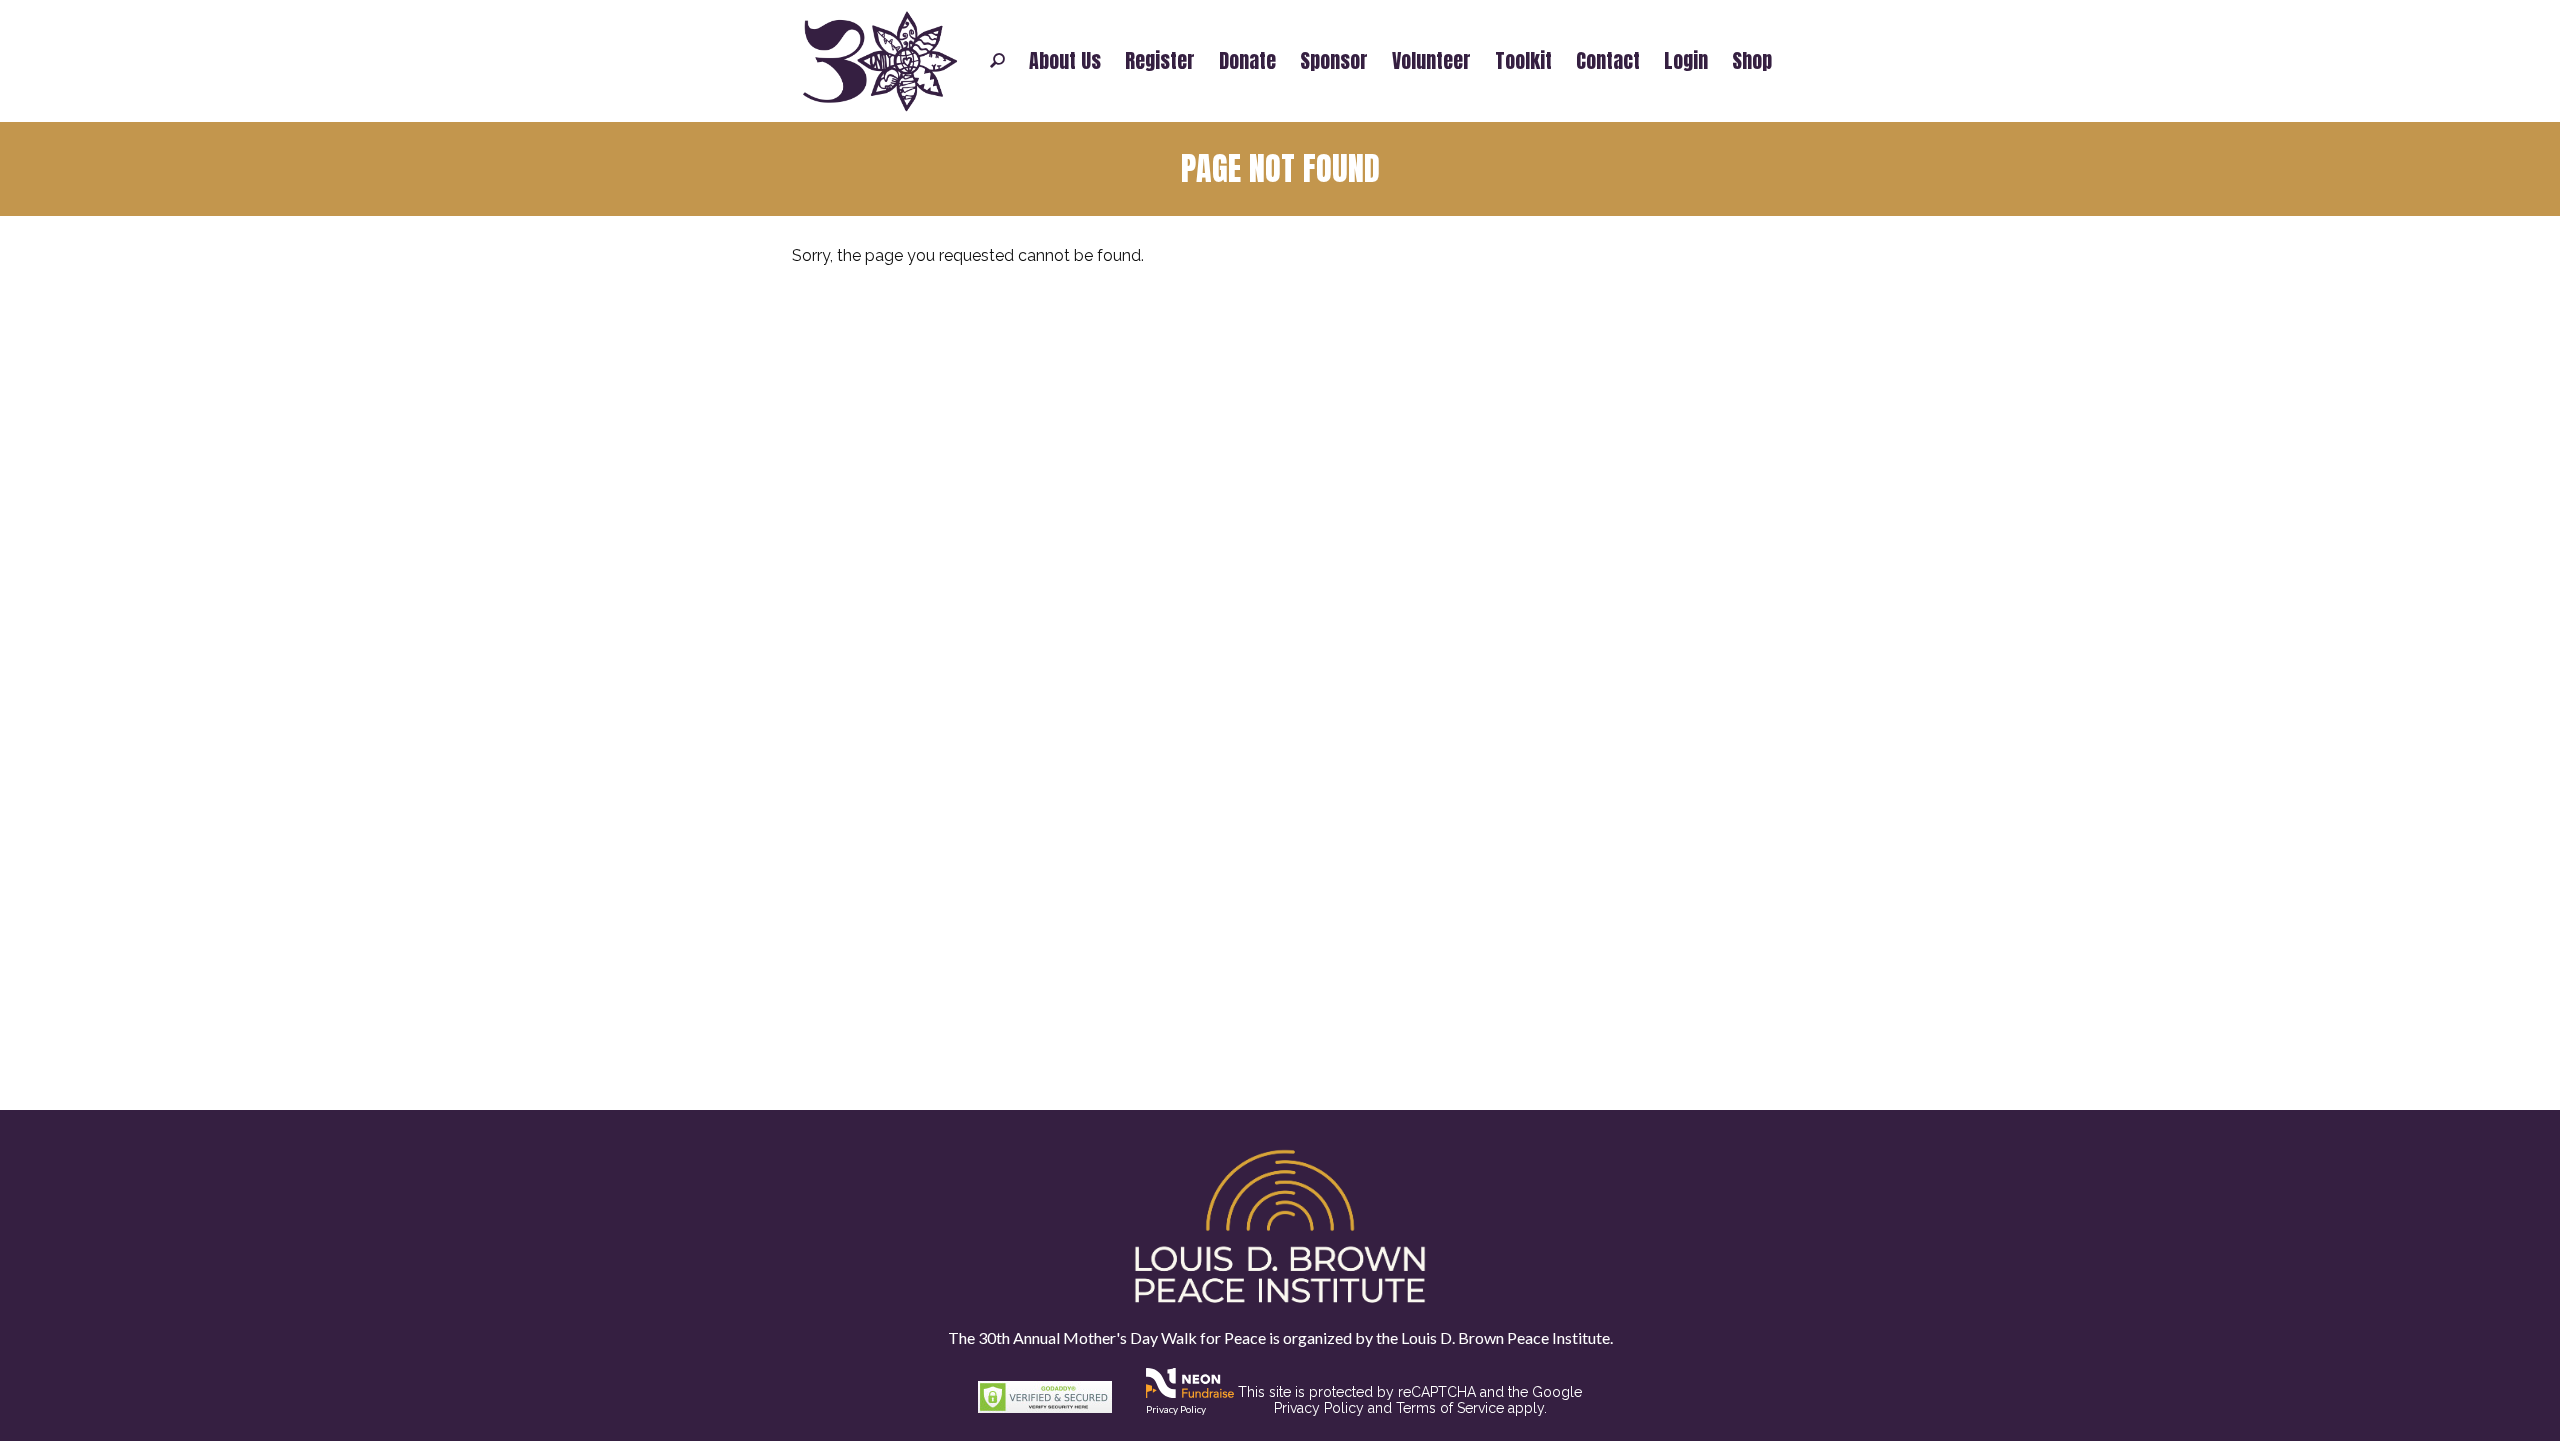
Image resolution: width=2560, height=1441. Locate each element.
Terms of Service (1450, 1408)
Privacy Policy (1176, 1409)
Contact (1608, 61)
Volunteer (1431, 61)
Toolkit (1523, 61)
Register (1160, 61)
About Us (1065, 61)
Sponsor (1334, 61)
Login (1686, 61)
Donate (1247, 61)
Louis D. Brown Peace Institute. (1505, 1337)
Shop (1752, 61)
